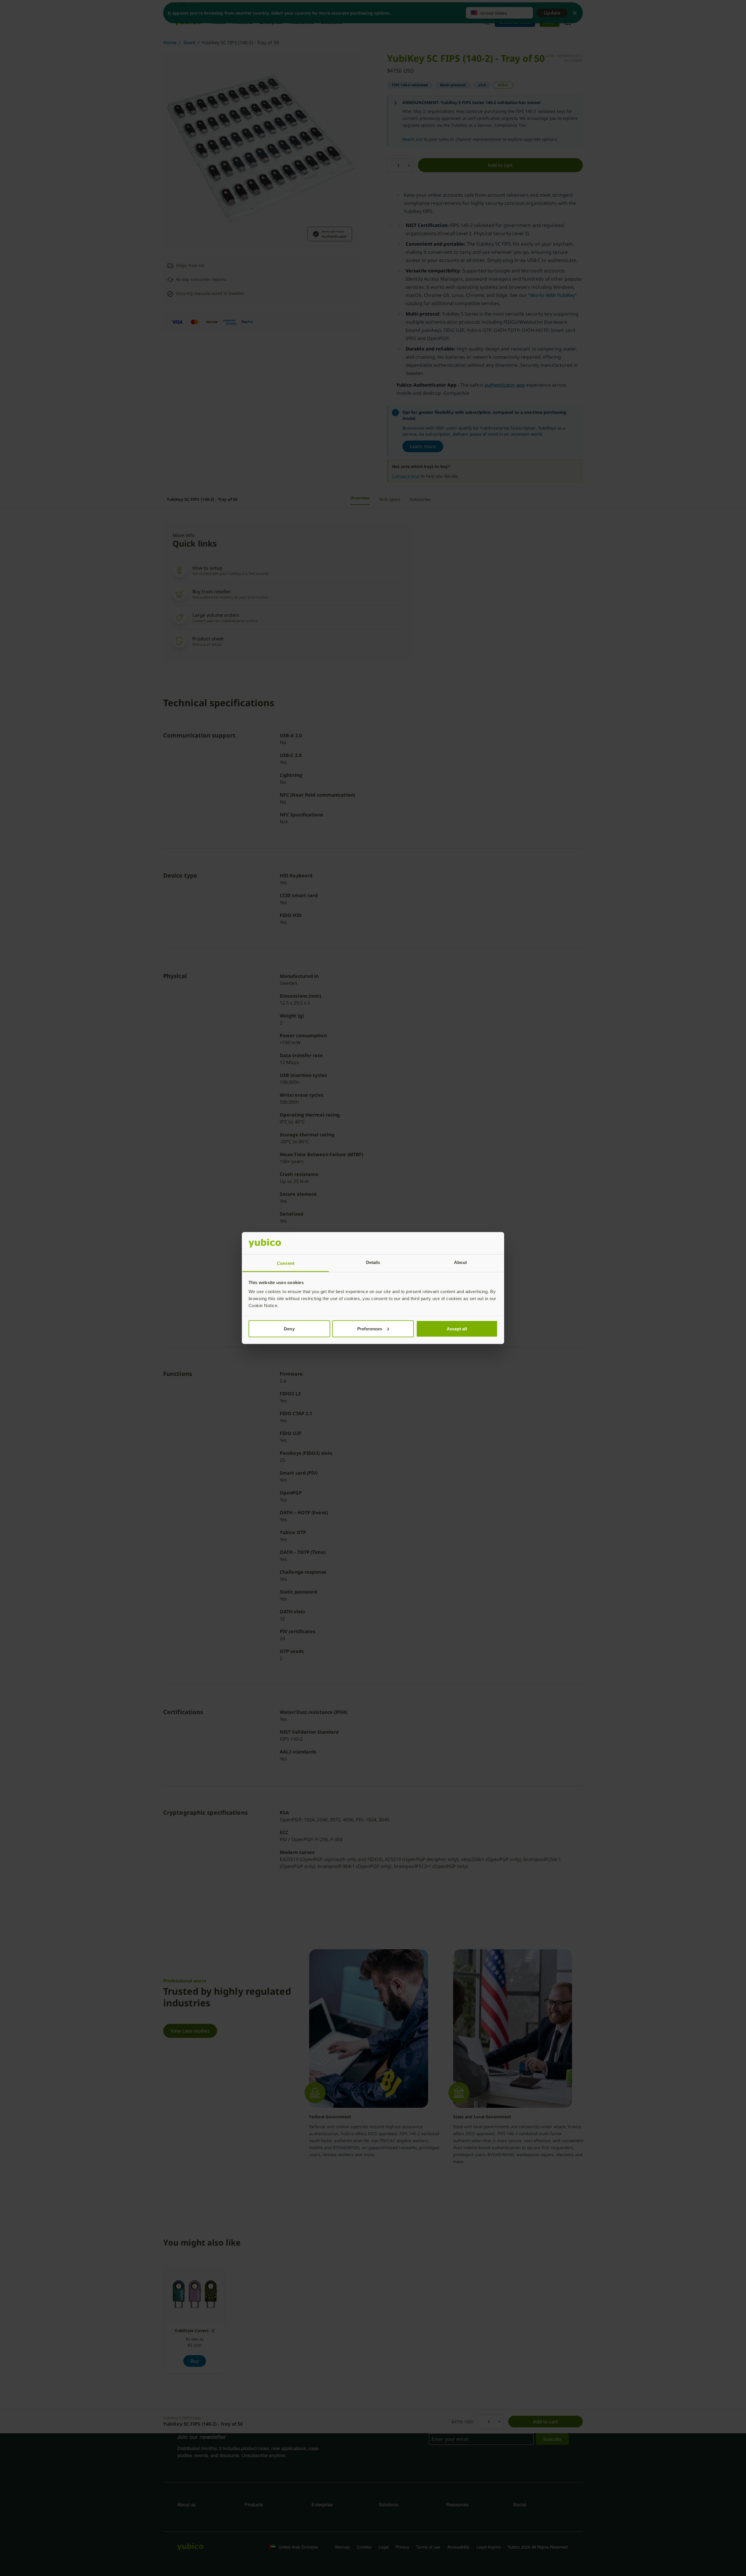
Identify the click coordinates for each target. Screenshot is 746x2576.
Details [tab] (373, 1262)
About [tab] (460, 1262)
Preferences (370, 1329)
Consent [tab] (286, 1263)
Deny (289, 1329)
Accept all (457, 1329)
